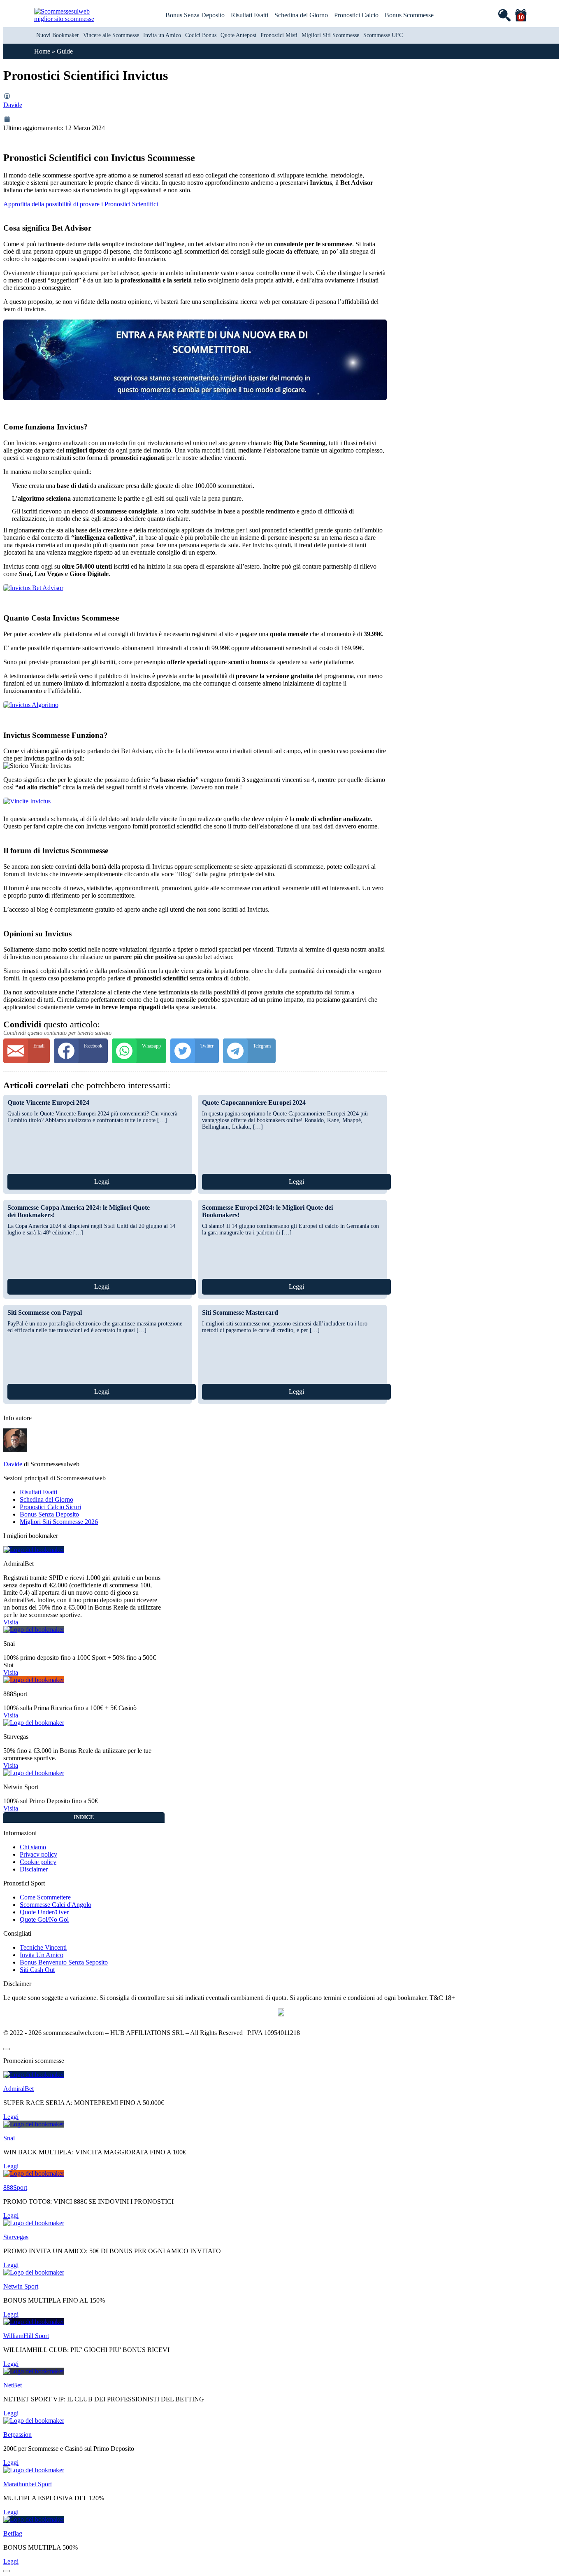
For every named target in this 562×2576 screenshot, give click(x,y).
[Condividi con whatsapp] (139, 1051)
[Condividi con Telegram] (249, 1051)
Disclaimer (34, 1869)
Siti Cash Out (37, 1970)
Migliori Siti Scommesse (330, 35)
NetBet (13, 2385)
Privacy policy (38, 1854)
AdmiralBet (19, 2089)
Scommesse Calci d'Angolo (56, 1905)
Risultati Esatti (250, 15)
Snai (9, 2138)
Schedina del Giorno (301, 15)
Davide (13, 105)
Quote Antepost (238, 35)
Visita (11, 1622)
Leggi (102, 1182)
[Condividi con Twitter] (195, 1051)
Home (42, 51)
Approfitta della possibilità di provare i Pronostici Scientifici (81, 204)
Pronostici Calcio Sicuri (50, 1507)
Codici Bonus (201, 35)
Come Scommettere (45, 1897)
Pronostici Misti (279, 35)
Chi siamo (33, 1847)
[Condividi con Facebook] (81, 1051)
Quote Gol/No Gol (44, 1919)
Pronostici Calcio (356, 15)
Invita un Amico (162, 35)
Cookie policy (38, 1862)
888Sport (15, 2187)
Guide (65, 51)
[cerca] (504, 15)
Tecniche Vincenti (43, 1947)
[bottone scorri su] (7, 2571)
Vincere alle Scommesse (111, 35)
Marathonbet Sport (28, 2484)
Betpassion (17, 2435)
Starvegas (16, 2237)
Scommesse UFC (383, 35)
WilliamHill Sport (26, 2336)
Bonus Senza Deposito (195, 15)
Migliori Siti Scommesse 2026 (59, 1522)
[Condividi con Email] (27, 1051)
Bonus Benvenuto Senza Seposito (64, 1962)
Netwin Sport (21, 2286)
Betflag (13, 2533)
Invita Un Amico (42, 1955)
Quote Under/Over (44, 1912)
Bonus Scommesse (409, 15)
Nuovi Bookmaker (58, 35)
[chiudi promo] (7, 2049)
